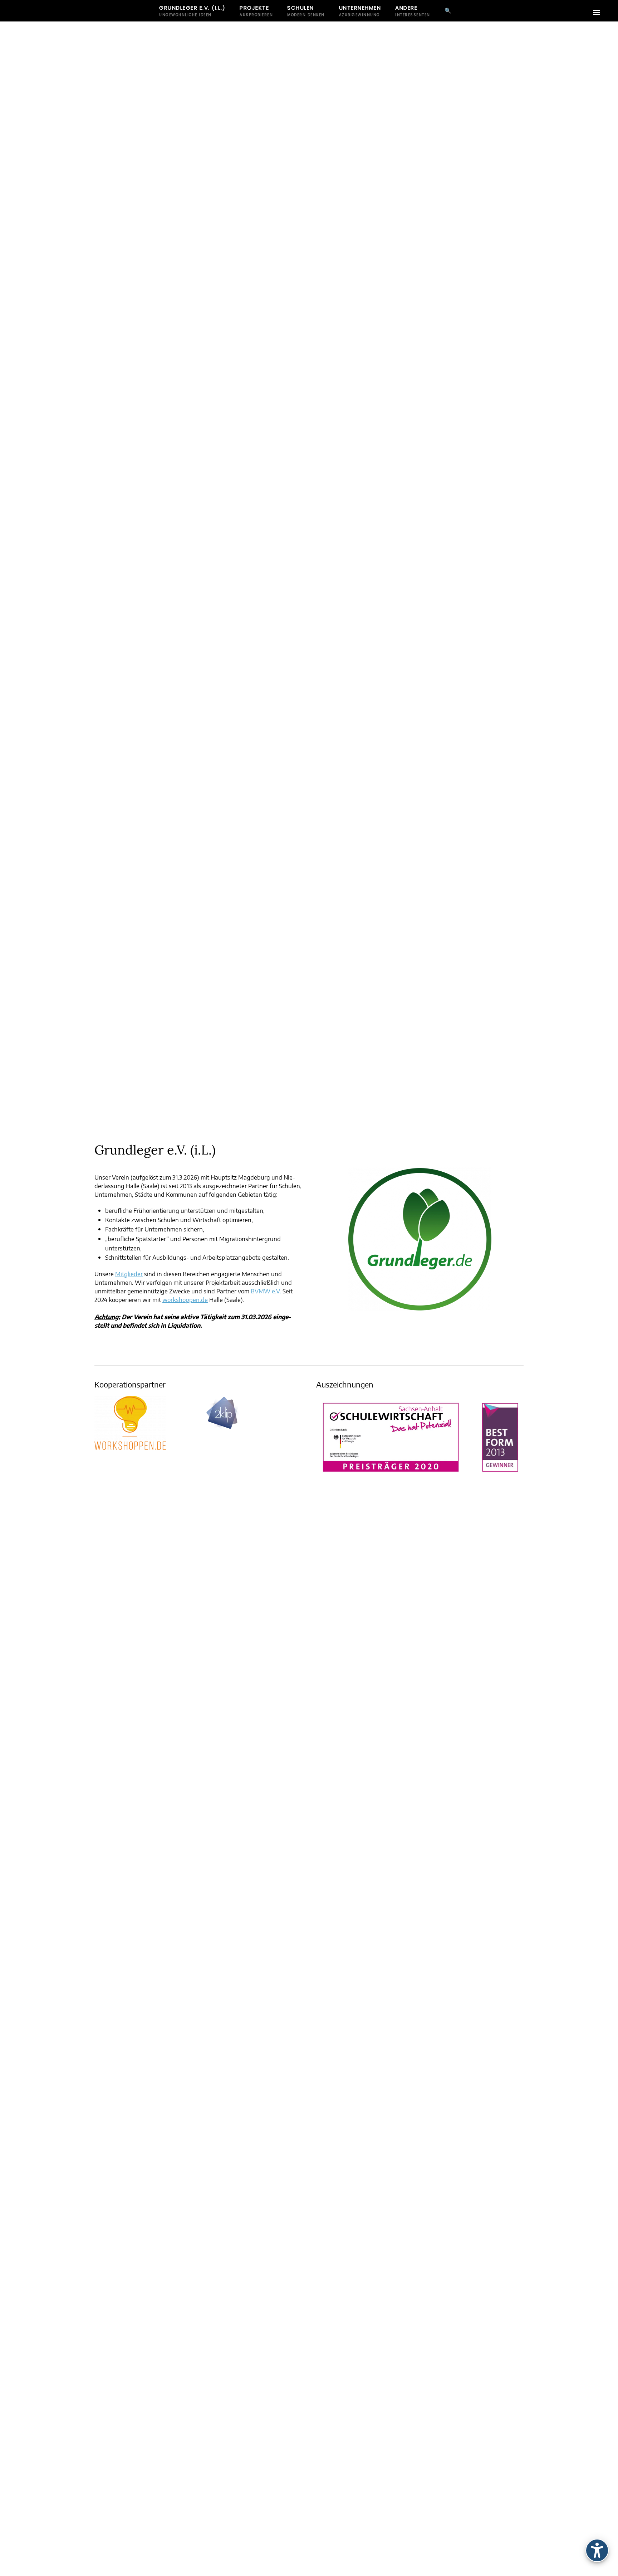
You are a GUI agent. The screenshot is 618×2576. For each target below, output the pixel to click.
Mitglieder (129, 1274)
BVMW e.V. (266, 1291)
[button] (597, 13)
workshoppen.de (185, 1299)
